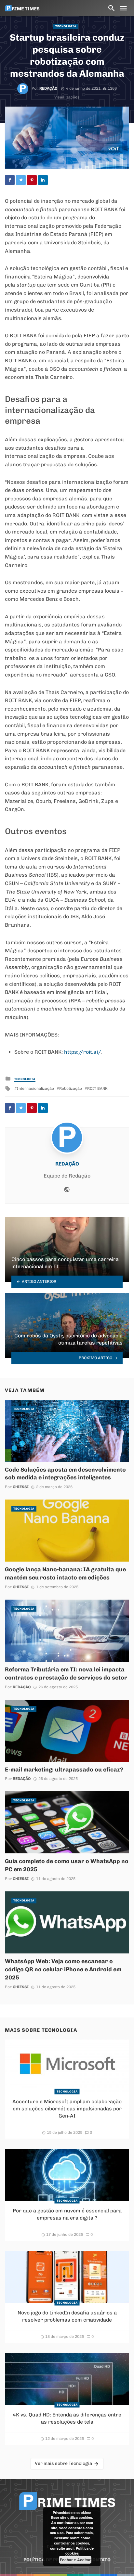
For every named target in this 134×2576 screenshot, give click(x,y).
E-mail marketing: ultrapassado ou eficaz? (64, 1769)
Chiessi (21, 1487)
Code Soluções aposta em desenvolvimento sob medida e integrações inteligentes (65, 1474)
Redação (48, 88)
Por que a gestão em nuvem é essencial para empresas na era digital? (67, 2214)
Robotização (71, 1088)
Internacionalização (35, 1088)
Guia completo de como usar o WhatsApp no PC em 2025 (67, 1865)
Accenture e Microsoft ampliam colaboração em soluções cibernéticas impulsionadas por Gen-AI (67, 2109)
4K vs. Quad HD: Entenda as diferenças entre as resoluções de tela (67, 2418)
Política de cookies (80, 2551)
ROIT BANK (97, 1088)
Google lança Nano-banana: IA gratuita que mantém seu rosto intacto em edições (65, 1573)
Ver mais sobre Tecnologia (63, 2463)
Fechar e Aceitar (75, 2560)
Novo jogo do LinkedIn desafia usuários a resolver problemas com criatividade (67, 2316)
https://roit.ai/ (83, 1052)
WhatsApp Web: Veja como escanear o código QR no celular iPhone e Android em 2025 (63, 1969)
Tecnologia (66, 26)
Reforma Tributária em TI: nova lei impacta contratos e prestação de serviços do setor (66, 1673)
